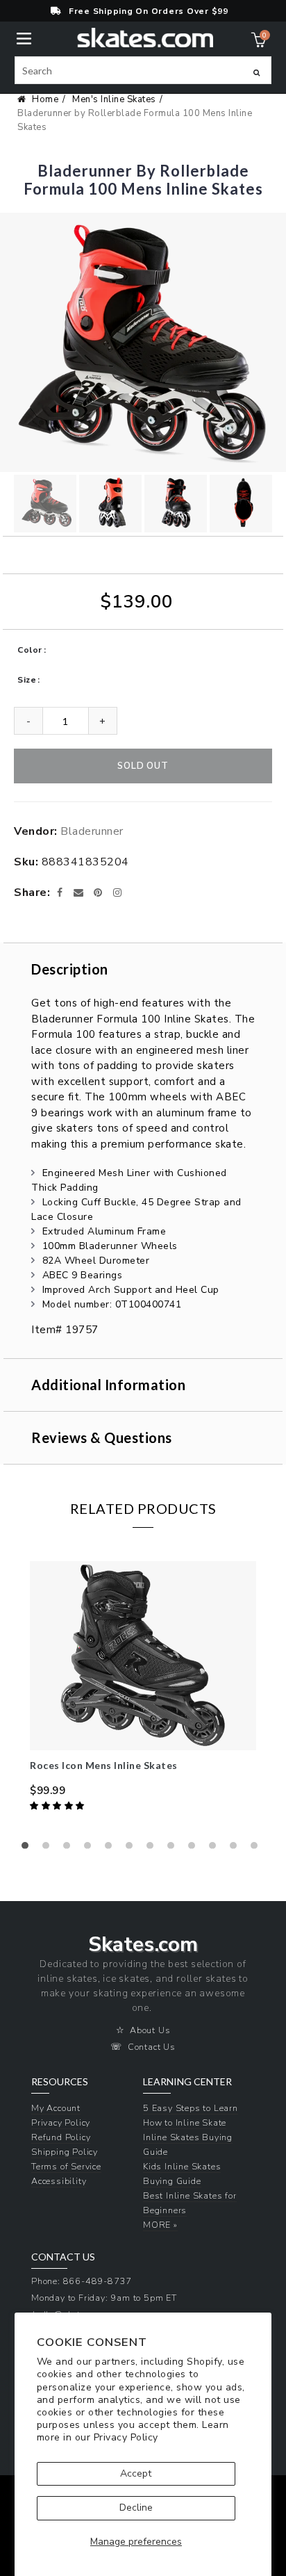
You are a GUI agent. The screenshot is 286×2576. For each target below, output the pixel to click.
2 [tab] (49, 1849)
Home (45, 99)
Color (30, 650)
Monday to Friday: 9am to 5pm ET (104, 2298)
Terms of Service (66, 2166)
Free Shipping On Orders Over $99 (149, 11)
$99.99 (48, 1791)
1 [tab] (28, 1849)
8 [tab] (174, 1849)
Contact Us (152, 2047)
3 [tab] (70, 1849)
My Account (56, 2108)
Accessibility (59, 2181)
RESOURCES (60, 2082)
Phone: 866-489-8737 (82, 2281)
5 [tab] (112, 1849)
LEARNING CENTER (187, 2082)
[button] (58, 1806)
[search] (143, 70)
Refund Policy (61, 2137)
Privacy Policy (126, 2437)
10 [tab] (216, 1849)
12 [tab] (258, 1849)
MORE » (160, 2225)
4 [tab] (91, 1849)
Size (27, 680)
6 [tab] (133, 1849)
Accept (136, 2473)
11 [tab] (237, 1849)
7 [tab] (153, 1849)
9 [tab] (195, 1849)
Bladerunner (92, 831)
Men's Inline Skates (114, 99)
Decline (136, 2508)
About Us (150, 2030)
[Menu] (24, 37)
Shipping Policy (65, 2152)
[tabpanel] (143, 1688)
